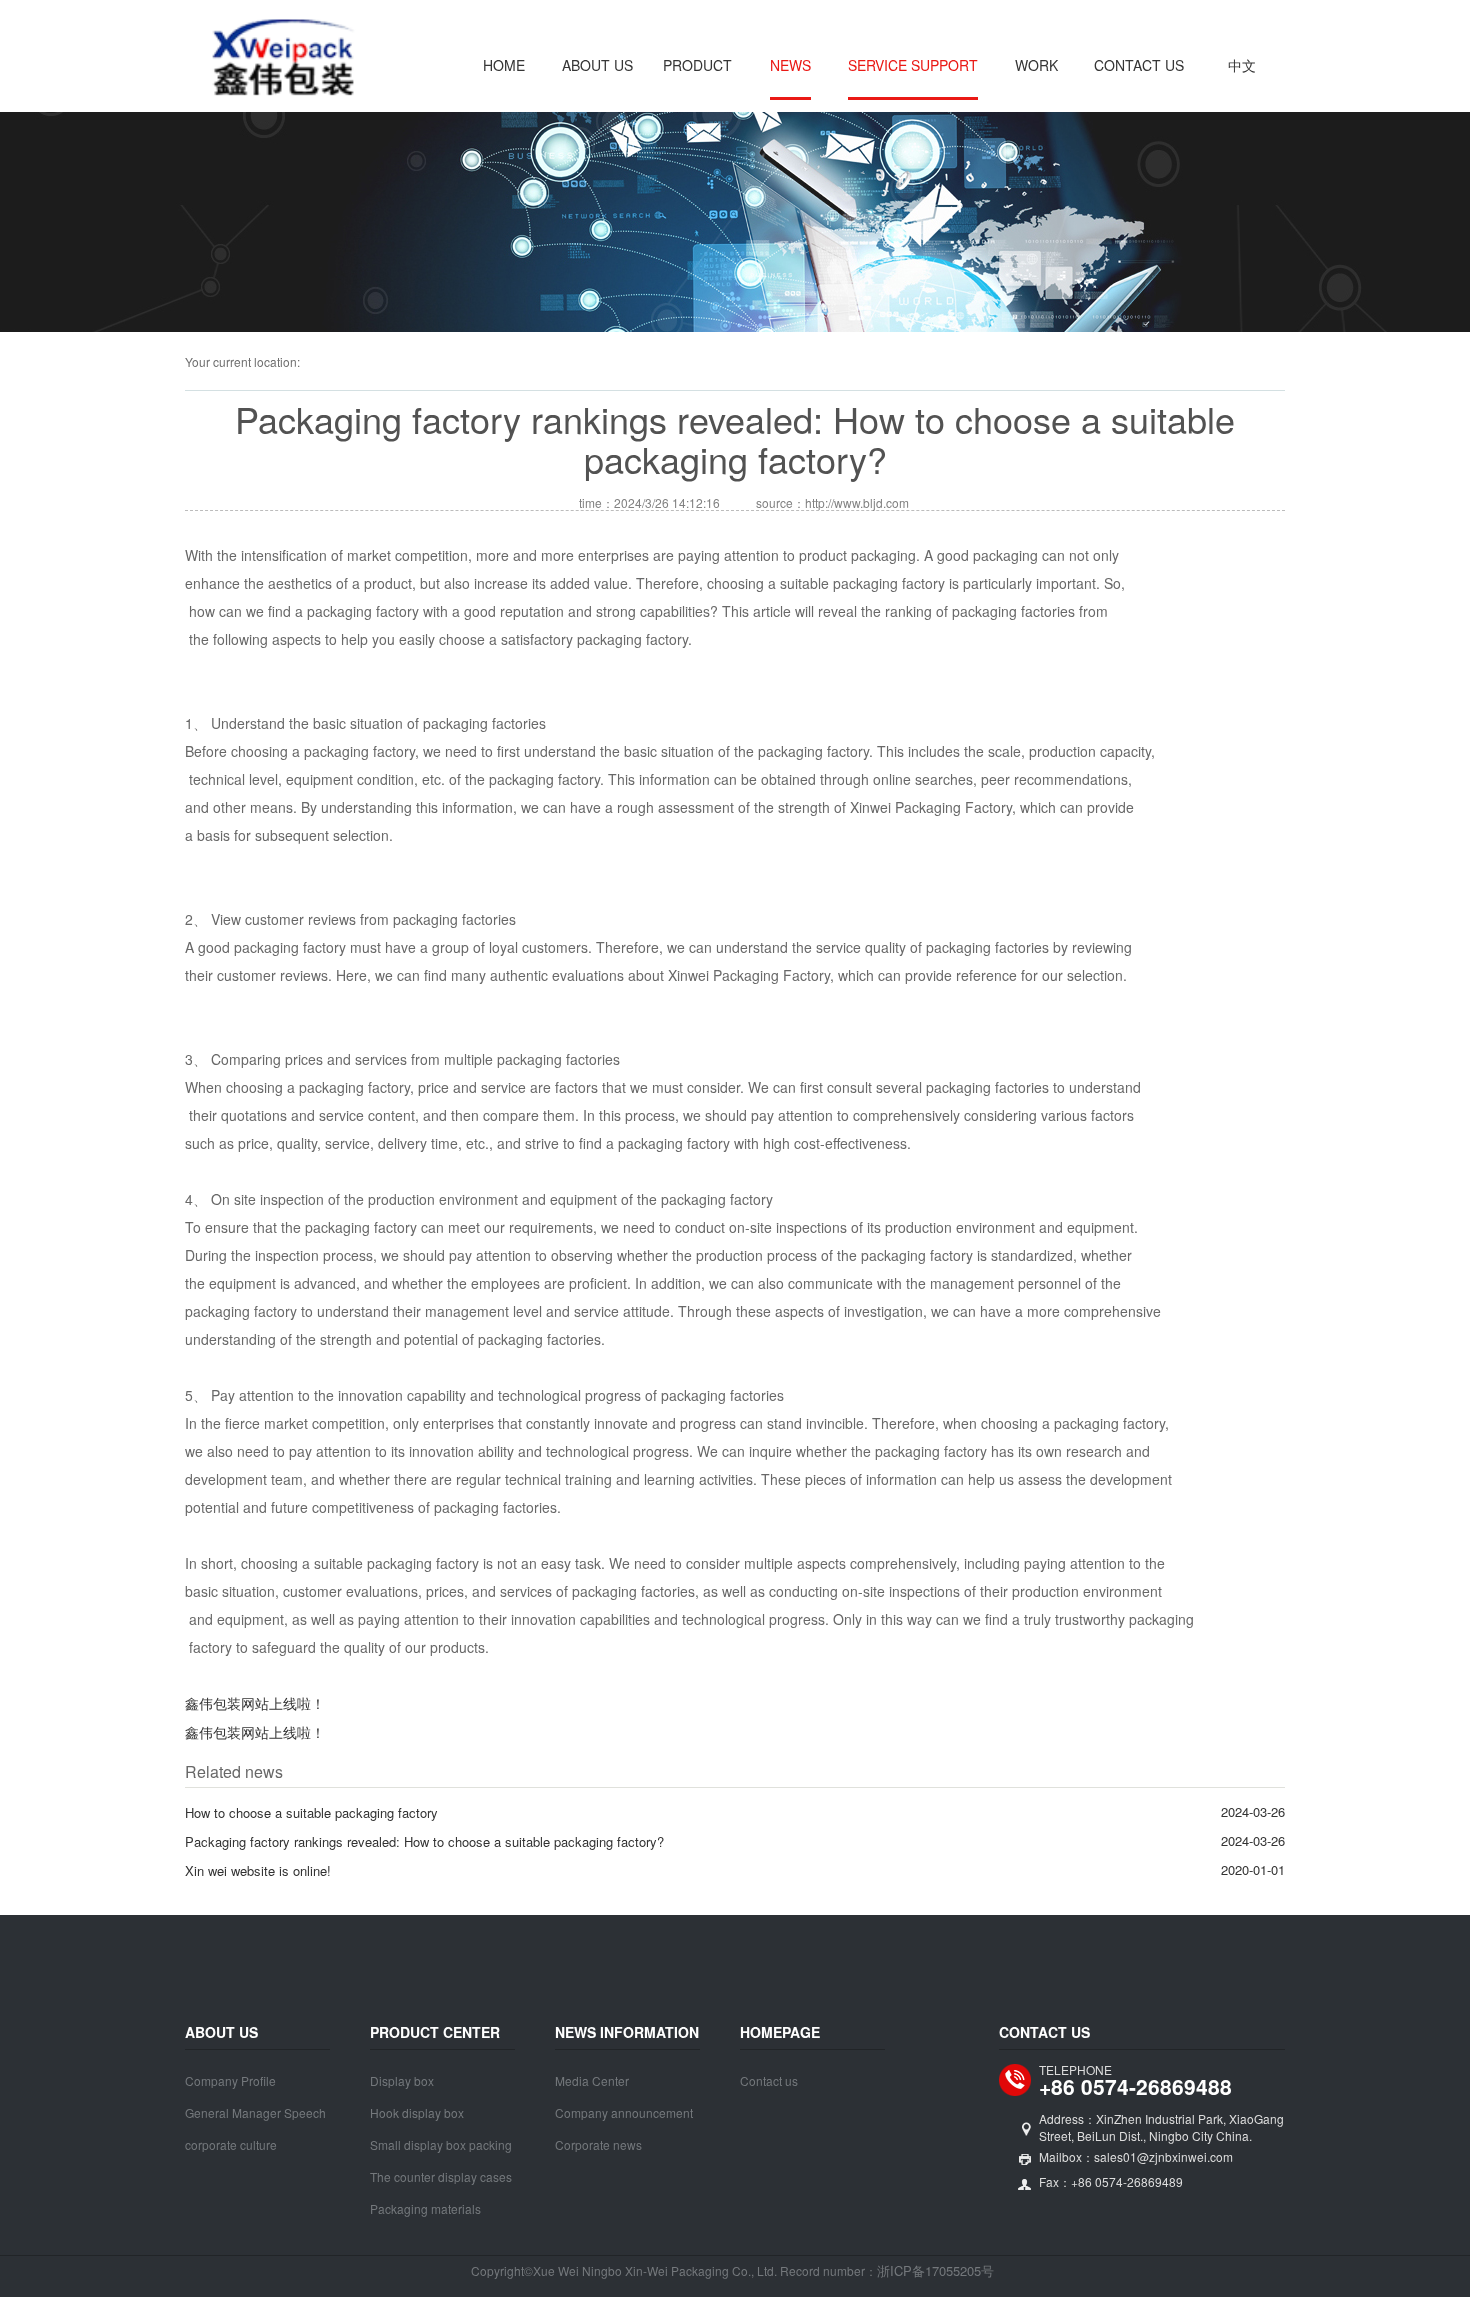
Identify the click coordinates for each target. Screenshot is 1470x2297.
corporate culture (231, 2144)
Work (1036, 65)
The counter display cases (441, 2176)
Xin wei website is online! (258, 1870)
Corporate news (598, 2144)
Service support (913, 65)
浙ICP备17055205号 (935, 2270)
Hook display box (417, 2112)
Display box (402, 2080)
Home (504, 65)
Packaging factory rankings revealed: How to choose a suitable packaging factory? (424, 1841)
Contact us (1139, 65)
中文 (1242, 65)
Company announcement (624, 2112)
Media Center (592, 2080)
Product (697, 65)
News (790, 65)
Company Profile (230, 2080)
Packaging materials (425, 2208)
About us (597, 65)
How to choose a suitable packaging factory (311, 1812)
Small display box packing (441, 2144)
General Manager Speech (255, 2112)
